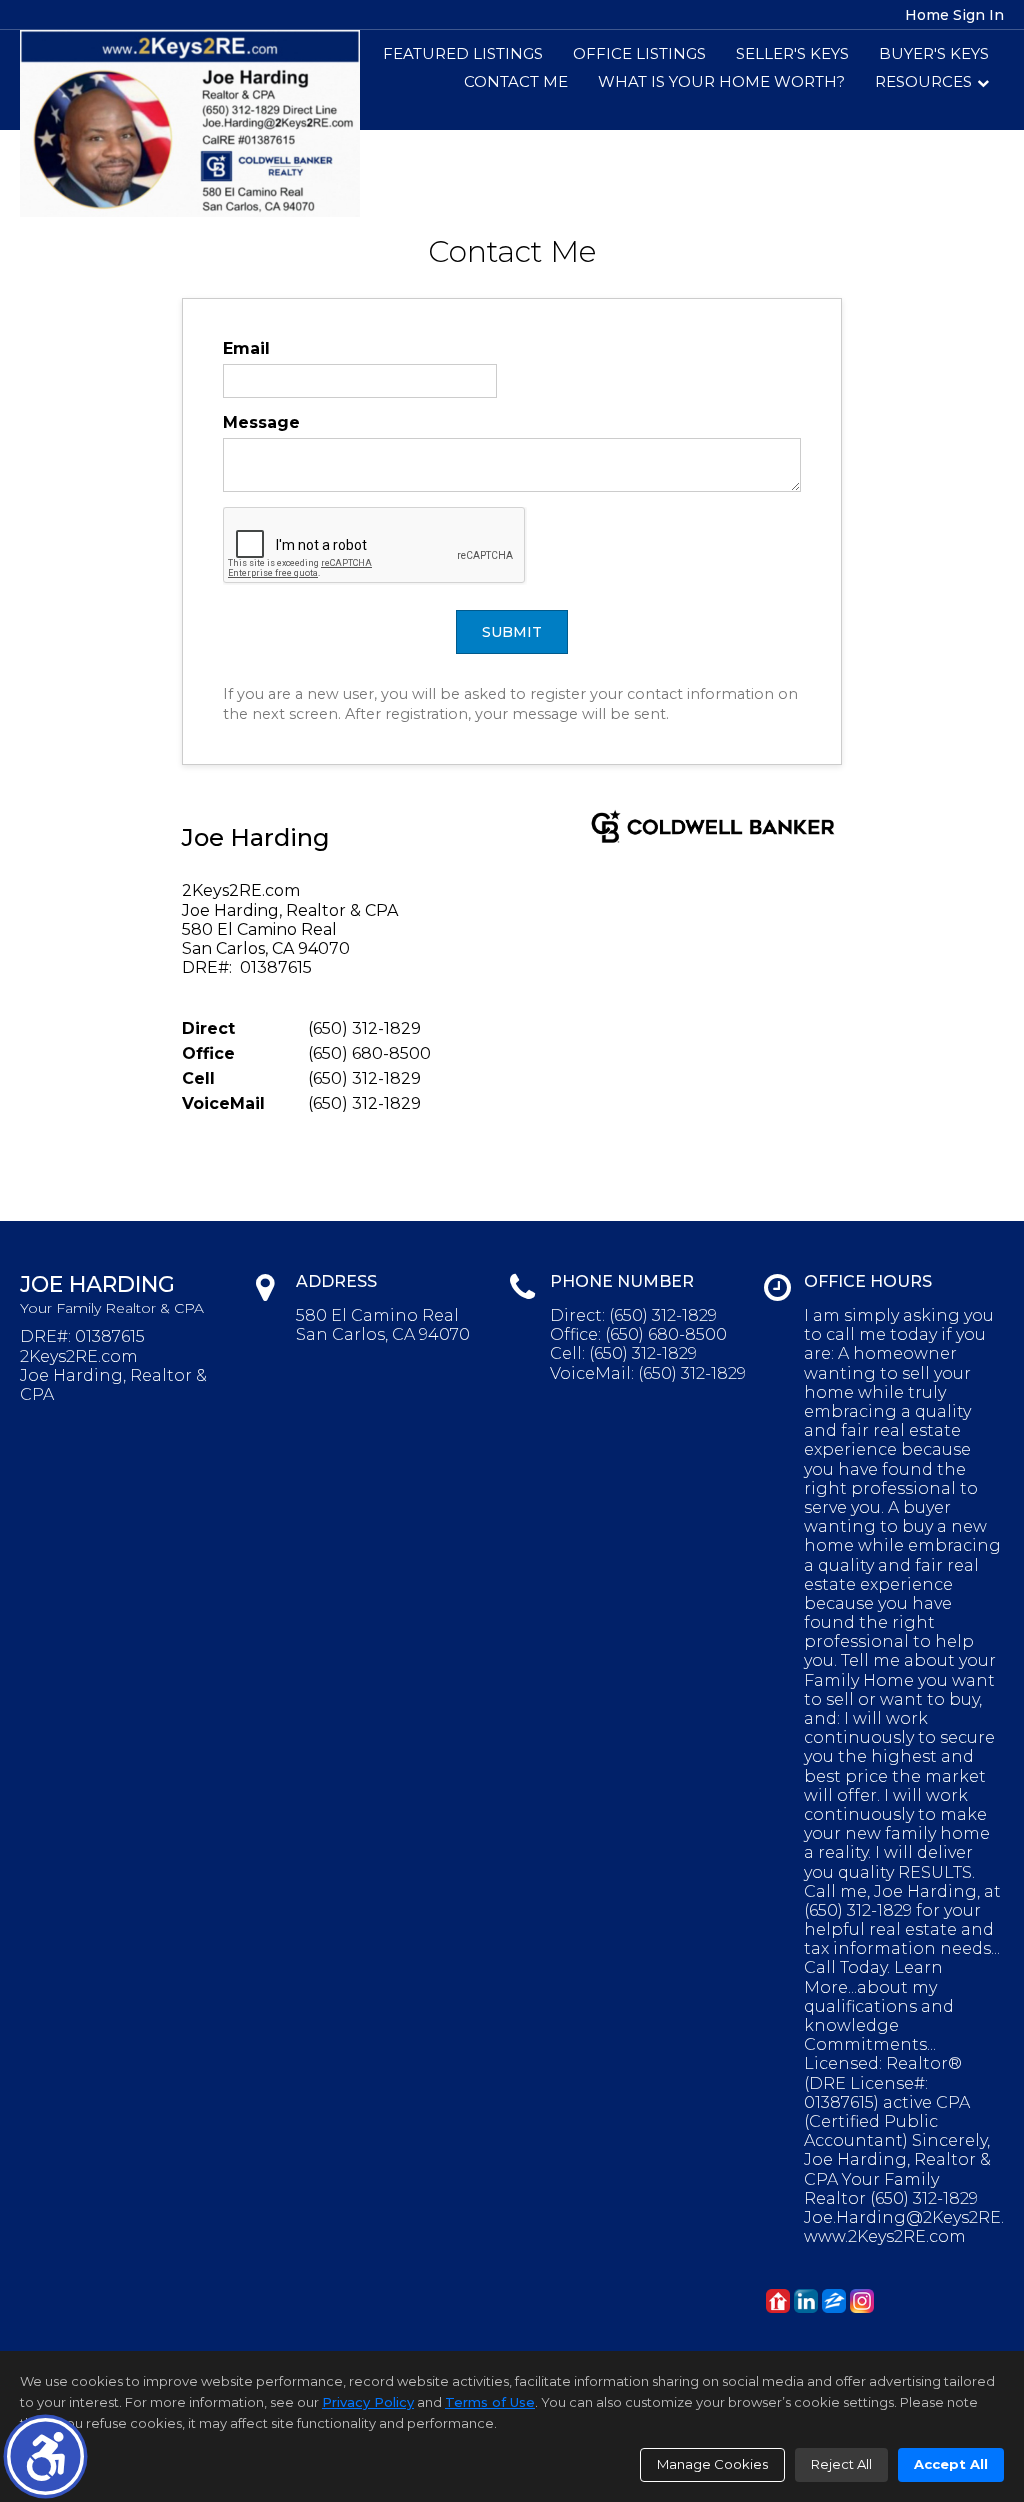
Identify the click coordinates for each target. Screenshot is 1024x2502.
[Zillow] (834, 2301)
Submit (512, 632)
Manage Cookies (712, 2464)
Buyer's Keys (934, 53)
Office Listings (639, 53)
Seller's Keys (792, 53)
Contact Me (516, 81)
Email (246, 348)
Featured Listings (463, 53)
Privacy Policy (368, 2402)
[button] (45, 2456)
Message (261, 422)
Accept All (951, 2464)
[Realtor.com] (778, 2301)
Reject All (841, 2464)
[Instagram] (862, 2301)
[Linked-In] (806, 2301)
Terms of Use (490, 2402)
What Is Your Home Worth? (721, 81)
